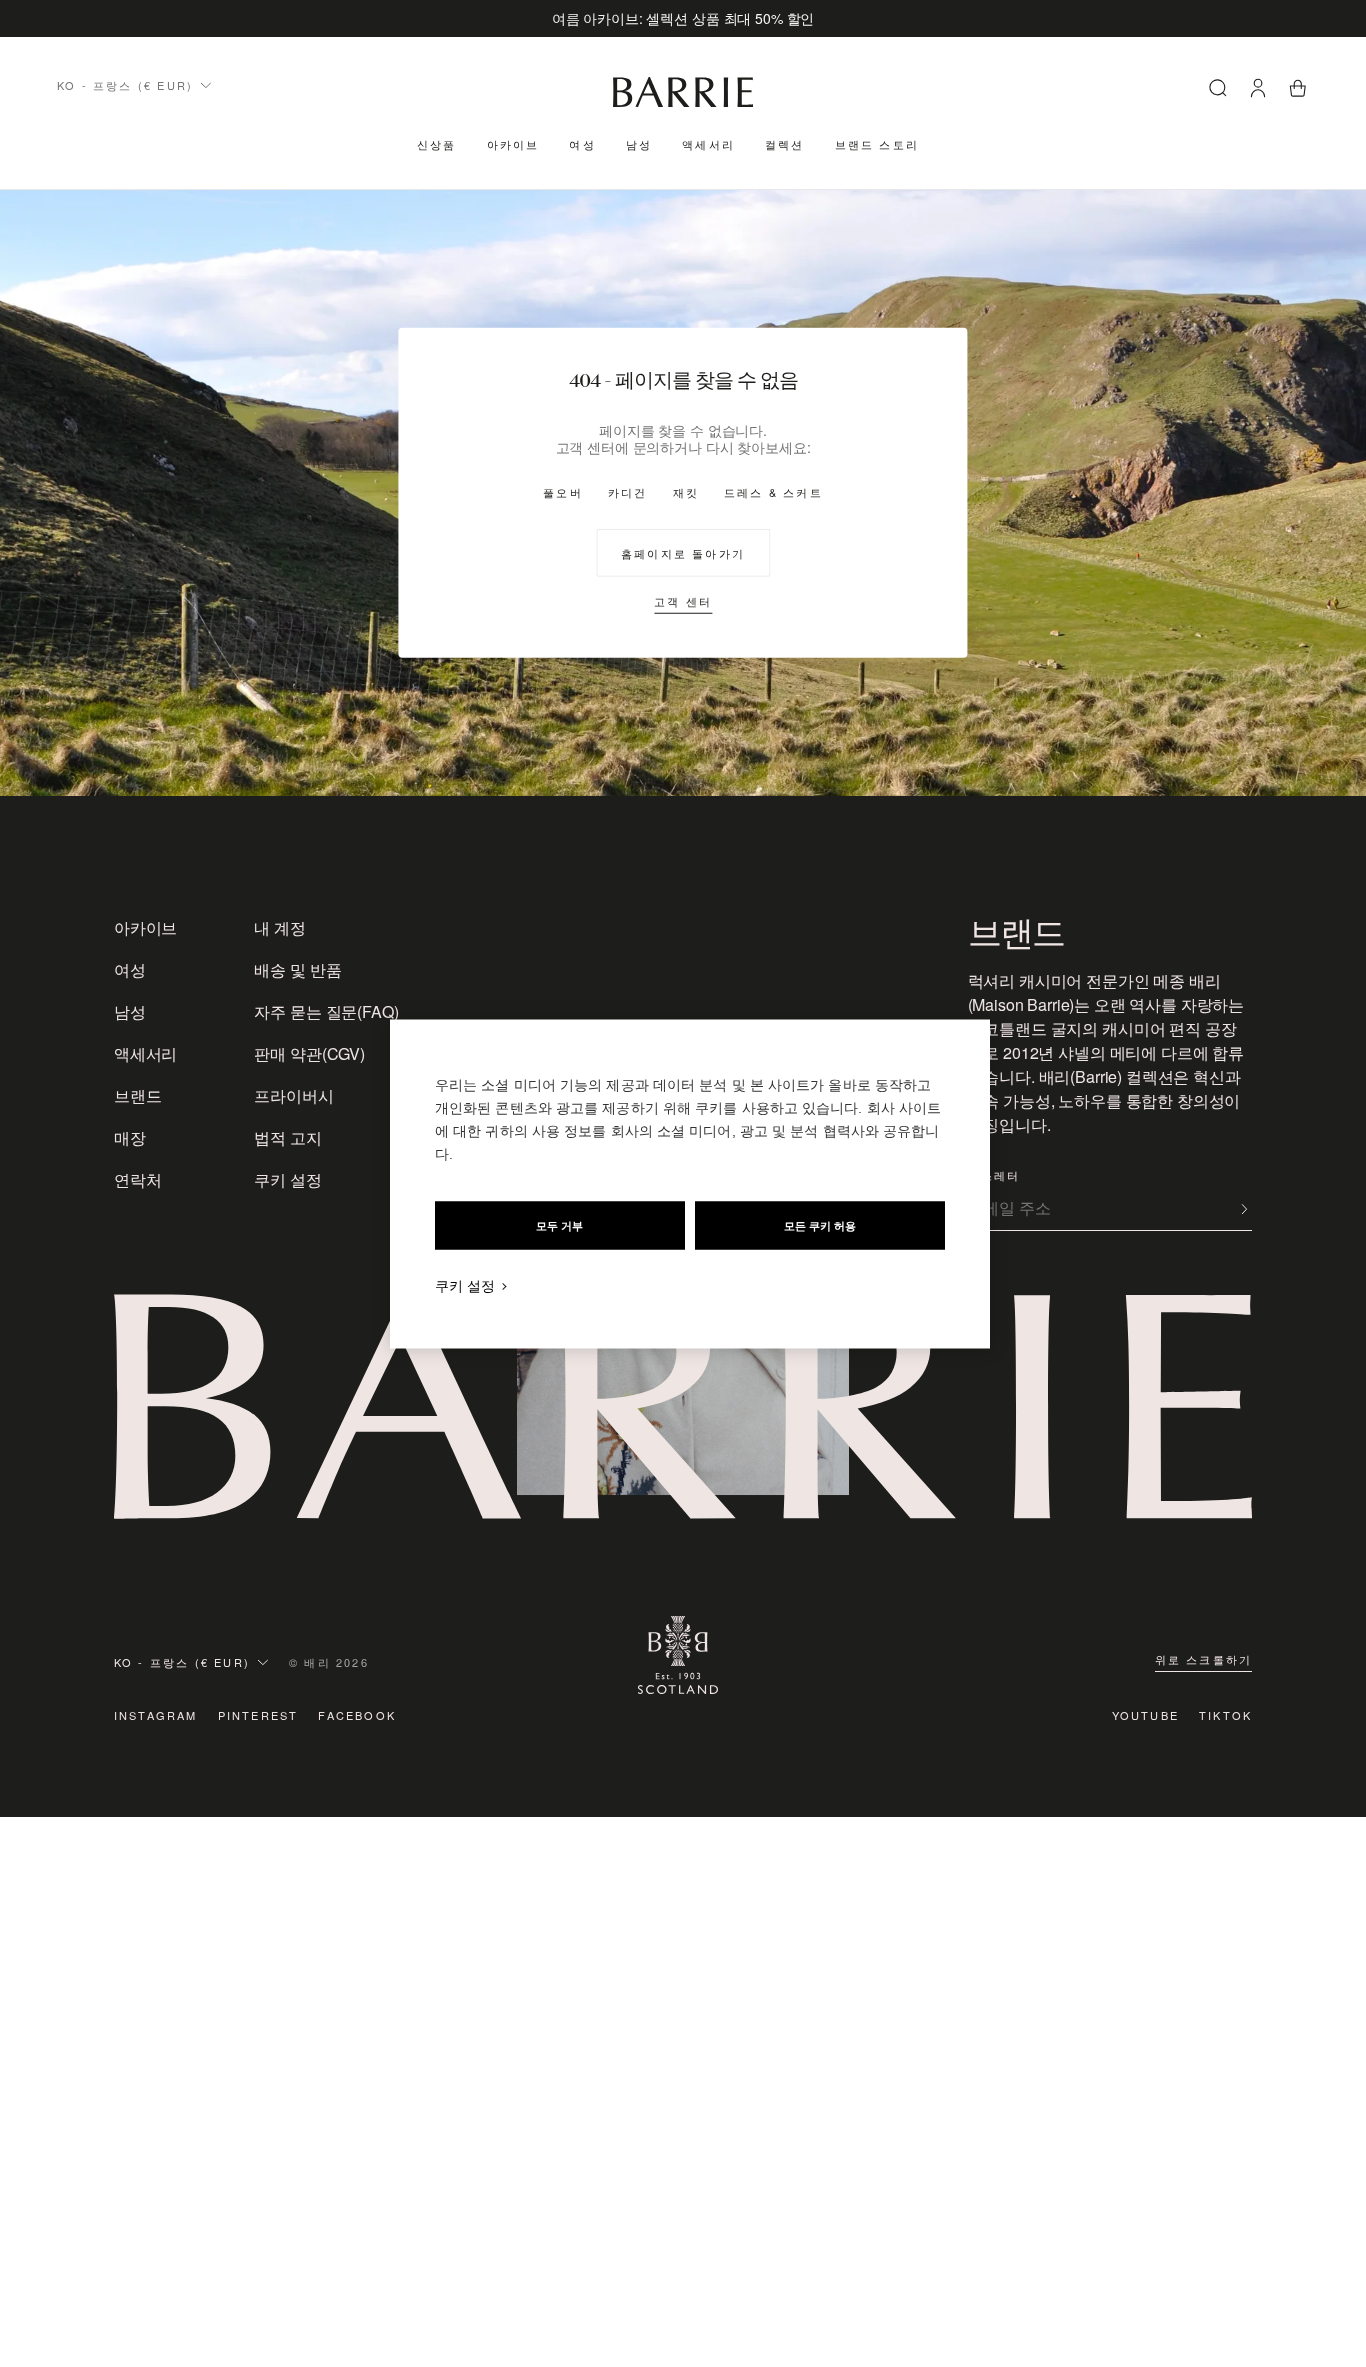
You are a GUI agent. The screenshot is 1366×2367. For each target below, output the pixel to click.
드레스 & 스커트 (773, 491)
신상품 (437, 144)
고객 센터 (683, 600)
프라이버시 (293, 1095)
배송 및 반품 (297, 969)
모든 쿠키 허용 (820, 1225)
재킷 (686, 491)
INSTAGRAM (156, 1715)
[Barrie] (683, 103)
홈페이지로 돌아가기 (683, 552)
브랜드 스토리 (877, 144)
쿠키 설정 (287, 1179)
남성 (639, 144)
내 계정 (279, 927)
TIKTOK (1225, 1715)
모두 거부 (559, 1225)
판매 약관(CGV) (309, 1053)
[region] (690, 1183)
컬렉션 (785, 144)
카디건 (628, 491)
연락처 (138, 1179)
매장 (130, 1137)
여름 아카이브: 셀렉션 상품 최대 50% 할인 (683, 18)
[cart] (1298, 91)
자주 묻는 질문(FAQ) (326, 1011)
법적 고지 (287, 1137)
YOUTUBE (1145, 1715)
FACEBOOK (357, 1715)
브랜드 (138, 1095)
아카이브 (513, 144)
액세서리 (708, 144)
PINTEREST (258, 1715)
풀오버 (563, 491)
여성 (582, 144)
